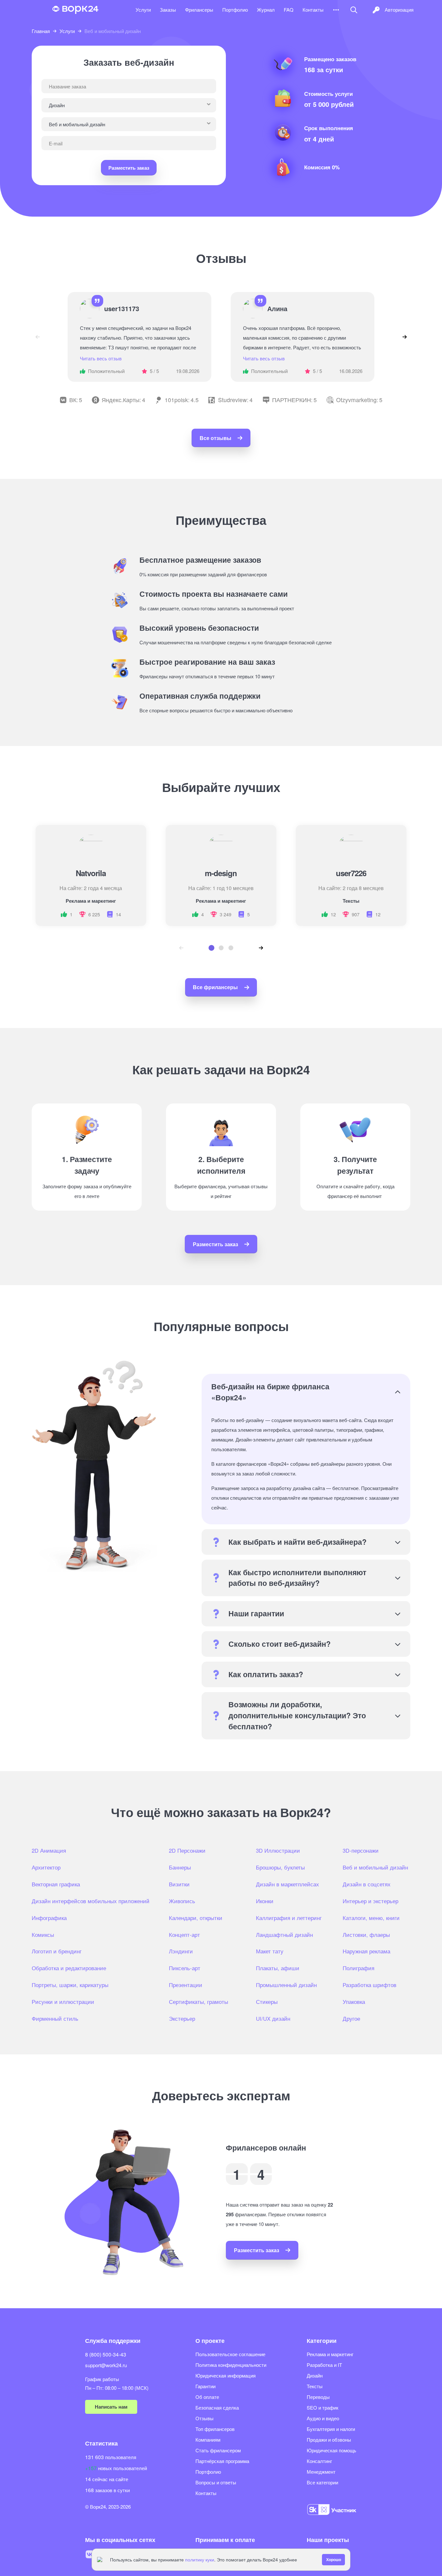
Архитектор (46, 1867)
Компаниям (208, 2440)
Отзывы (204, 2418)
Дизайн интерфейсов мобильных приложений (91, 1901)
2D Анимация (49, 1850)
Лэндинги (181, 1951)
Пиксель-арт (185, 1968)
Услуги (143, 10)
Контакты (313, 10)
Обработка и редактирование (69, 1968)
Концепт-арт (184, 1935)
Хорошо (334, 2559)
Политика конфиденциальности (231, 2365)
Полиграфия (359, 1968)
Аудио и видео (323, 2418)
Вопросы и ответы (216, 2482)
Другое (351, 2018)
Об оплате (207, 2397)
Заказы (168, 10)
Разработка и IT (324, 2365)
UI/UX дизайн (273, 2018)
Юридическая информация (226, 2375)
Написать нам (111, 2407)
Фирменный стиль (55, 2018)
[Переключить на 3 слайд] (231, 948)
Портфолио (235, 10)
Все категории (322, 2482)
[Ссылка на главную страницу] (75, 10)
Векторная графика (56, 1884)
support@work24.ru (106, 2365)
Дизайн (315, 2375)
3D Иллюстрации (278, 1850)
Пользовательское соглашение (230, 2354)
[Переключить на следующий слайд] (404, 337)
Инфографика (49, 1918)
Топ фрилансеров (215, 2429)
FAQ (289, 10)
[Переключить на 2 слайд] (221, 948)
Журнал (266, 10)
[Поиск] (354, 10)
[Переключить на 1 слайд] (211, 948)
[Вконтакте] (90, 2554)
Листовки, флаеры (366, 1935)
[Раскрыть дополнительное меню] (336, 10)
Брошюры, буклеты (280, 1867)
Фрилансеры (199, 10)
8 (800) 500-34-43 (106, 2354)
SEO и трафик (323, 2407)
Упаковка (354, 2002)
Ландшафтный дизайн (284, 1935)
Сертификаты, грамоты (199, 2002)
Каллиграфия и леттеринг (289, 1918)
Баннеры (180, 1867)
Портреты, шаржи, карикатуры (70, 1985)
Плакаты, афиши (278, 1968)
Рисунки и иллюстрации (63, 2002)
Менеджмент (321, 2472)
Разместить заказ (129, 168)
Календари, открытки (196, 1918)
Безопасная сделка (217, 2407)
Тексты (315, 2386)
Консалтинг (319, 2461)
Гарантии (205, 2386)
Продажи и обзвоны (329, 2440)
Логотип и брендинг (57, 1951)
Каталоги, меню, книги (371, 1918)
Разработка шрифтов (370, 1985)
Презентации (186, 1985)
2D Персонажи (187, 1850)
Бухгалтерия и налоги (331, 2429)
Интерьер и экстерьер (370, 1901)
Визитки (179, 1884)
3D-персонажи (361, 1850)
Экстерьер (182, 2018)
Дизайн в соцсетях (367, 1884)
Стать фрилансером (218, 2450)
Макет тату (270, 1951)
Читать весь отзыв (101, 358)
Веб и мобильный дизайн (375, 1867)
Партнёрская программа (222, 2461)
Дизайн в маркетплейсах (287, 1884)
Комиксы (43, 1935)
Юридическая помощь (331, 2450)
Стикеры (267, 2002)
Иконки (265, 1901)
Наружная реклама (366, 1951)
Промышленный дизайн (286, 1985)
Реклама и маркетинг (330, 2354)
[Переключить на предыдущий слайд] (38, 337)
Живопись (182, 1901)
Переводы (318, 2397)
